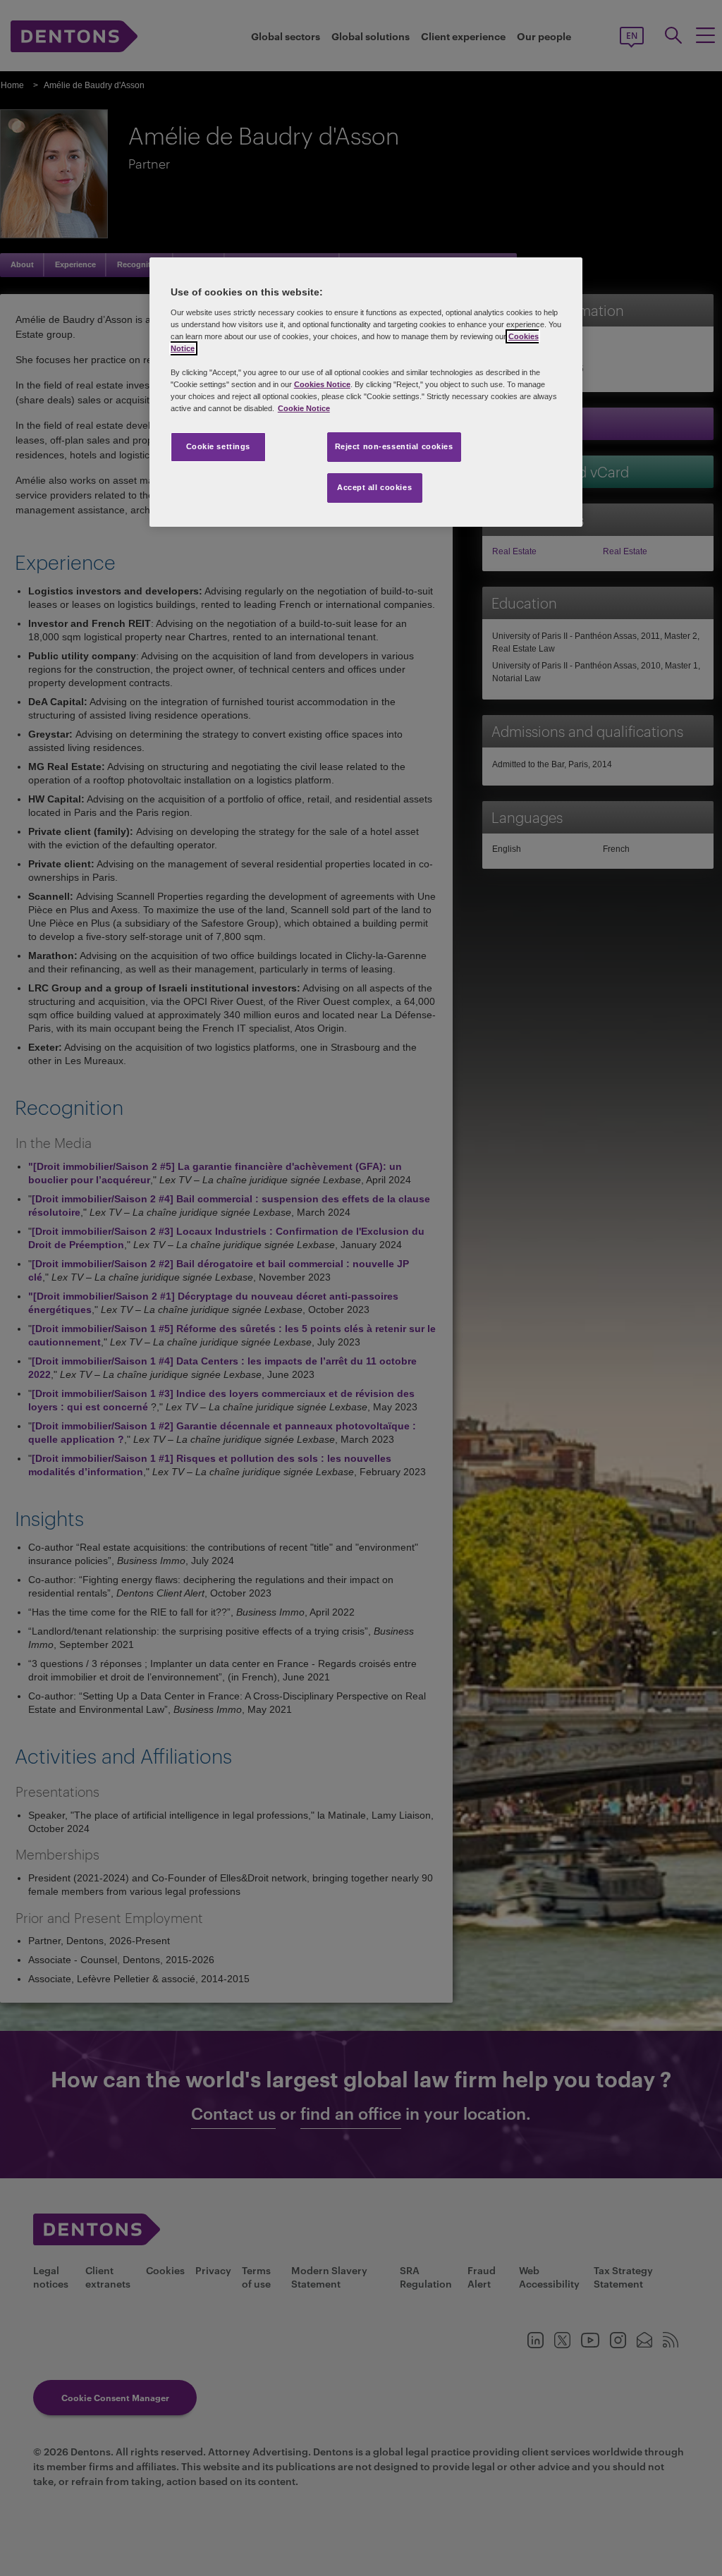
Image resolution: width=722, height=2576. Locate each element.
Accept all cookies (374, 487)
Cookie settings (219, 446)
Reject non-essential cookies (394, 446)
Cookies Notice (322, 384)
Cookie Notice (304, 408)
